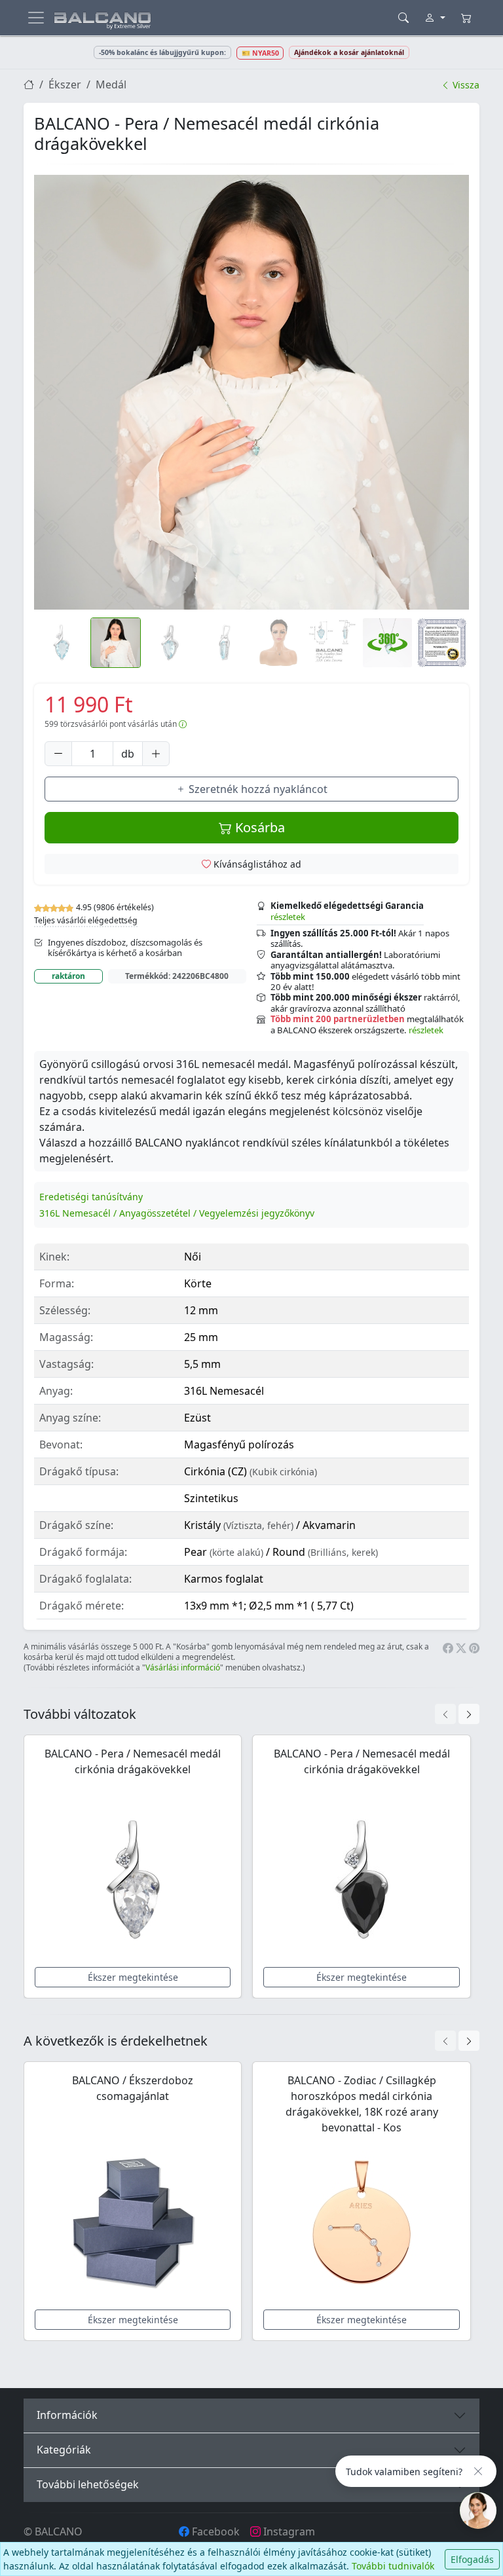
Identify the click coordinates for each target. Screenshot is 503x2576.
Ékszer (65, 84)
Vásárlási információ (183, 1667)
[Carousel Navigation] (457, 1714)
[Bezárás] (478, 2471)
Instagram (288, 2531)
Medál (111, 84)
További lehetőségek (88, 2484)
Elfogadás (472, 2559)
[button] (251, 392)
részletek (288, 917)
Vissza (465, 85)
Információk (67, 2415)
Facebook (214, 2531)
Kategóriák (64, 2450)
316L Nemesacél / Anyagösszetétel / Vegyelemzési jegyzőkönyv (177, 1213)
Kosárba (258, 827)
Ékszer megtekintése (133, 1977)
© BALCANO (53, 2531)
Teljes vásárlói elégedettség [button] (86, 920)
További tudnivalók (393, 2566)
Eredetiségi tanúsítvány (91, 1197)
